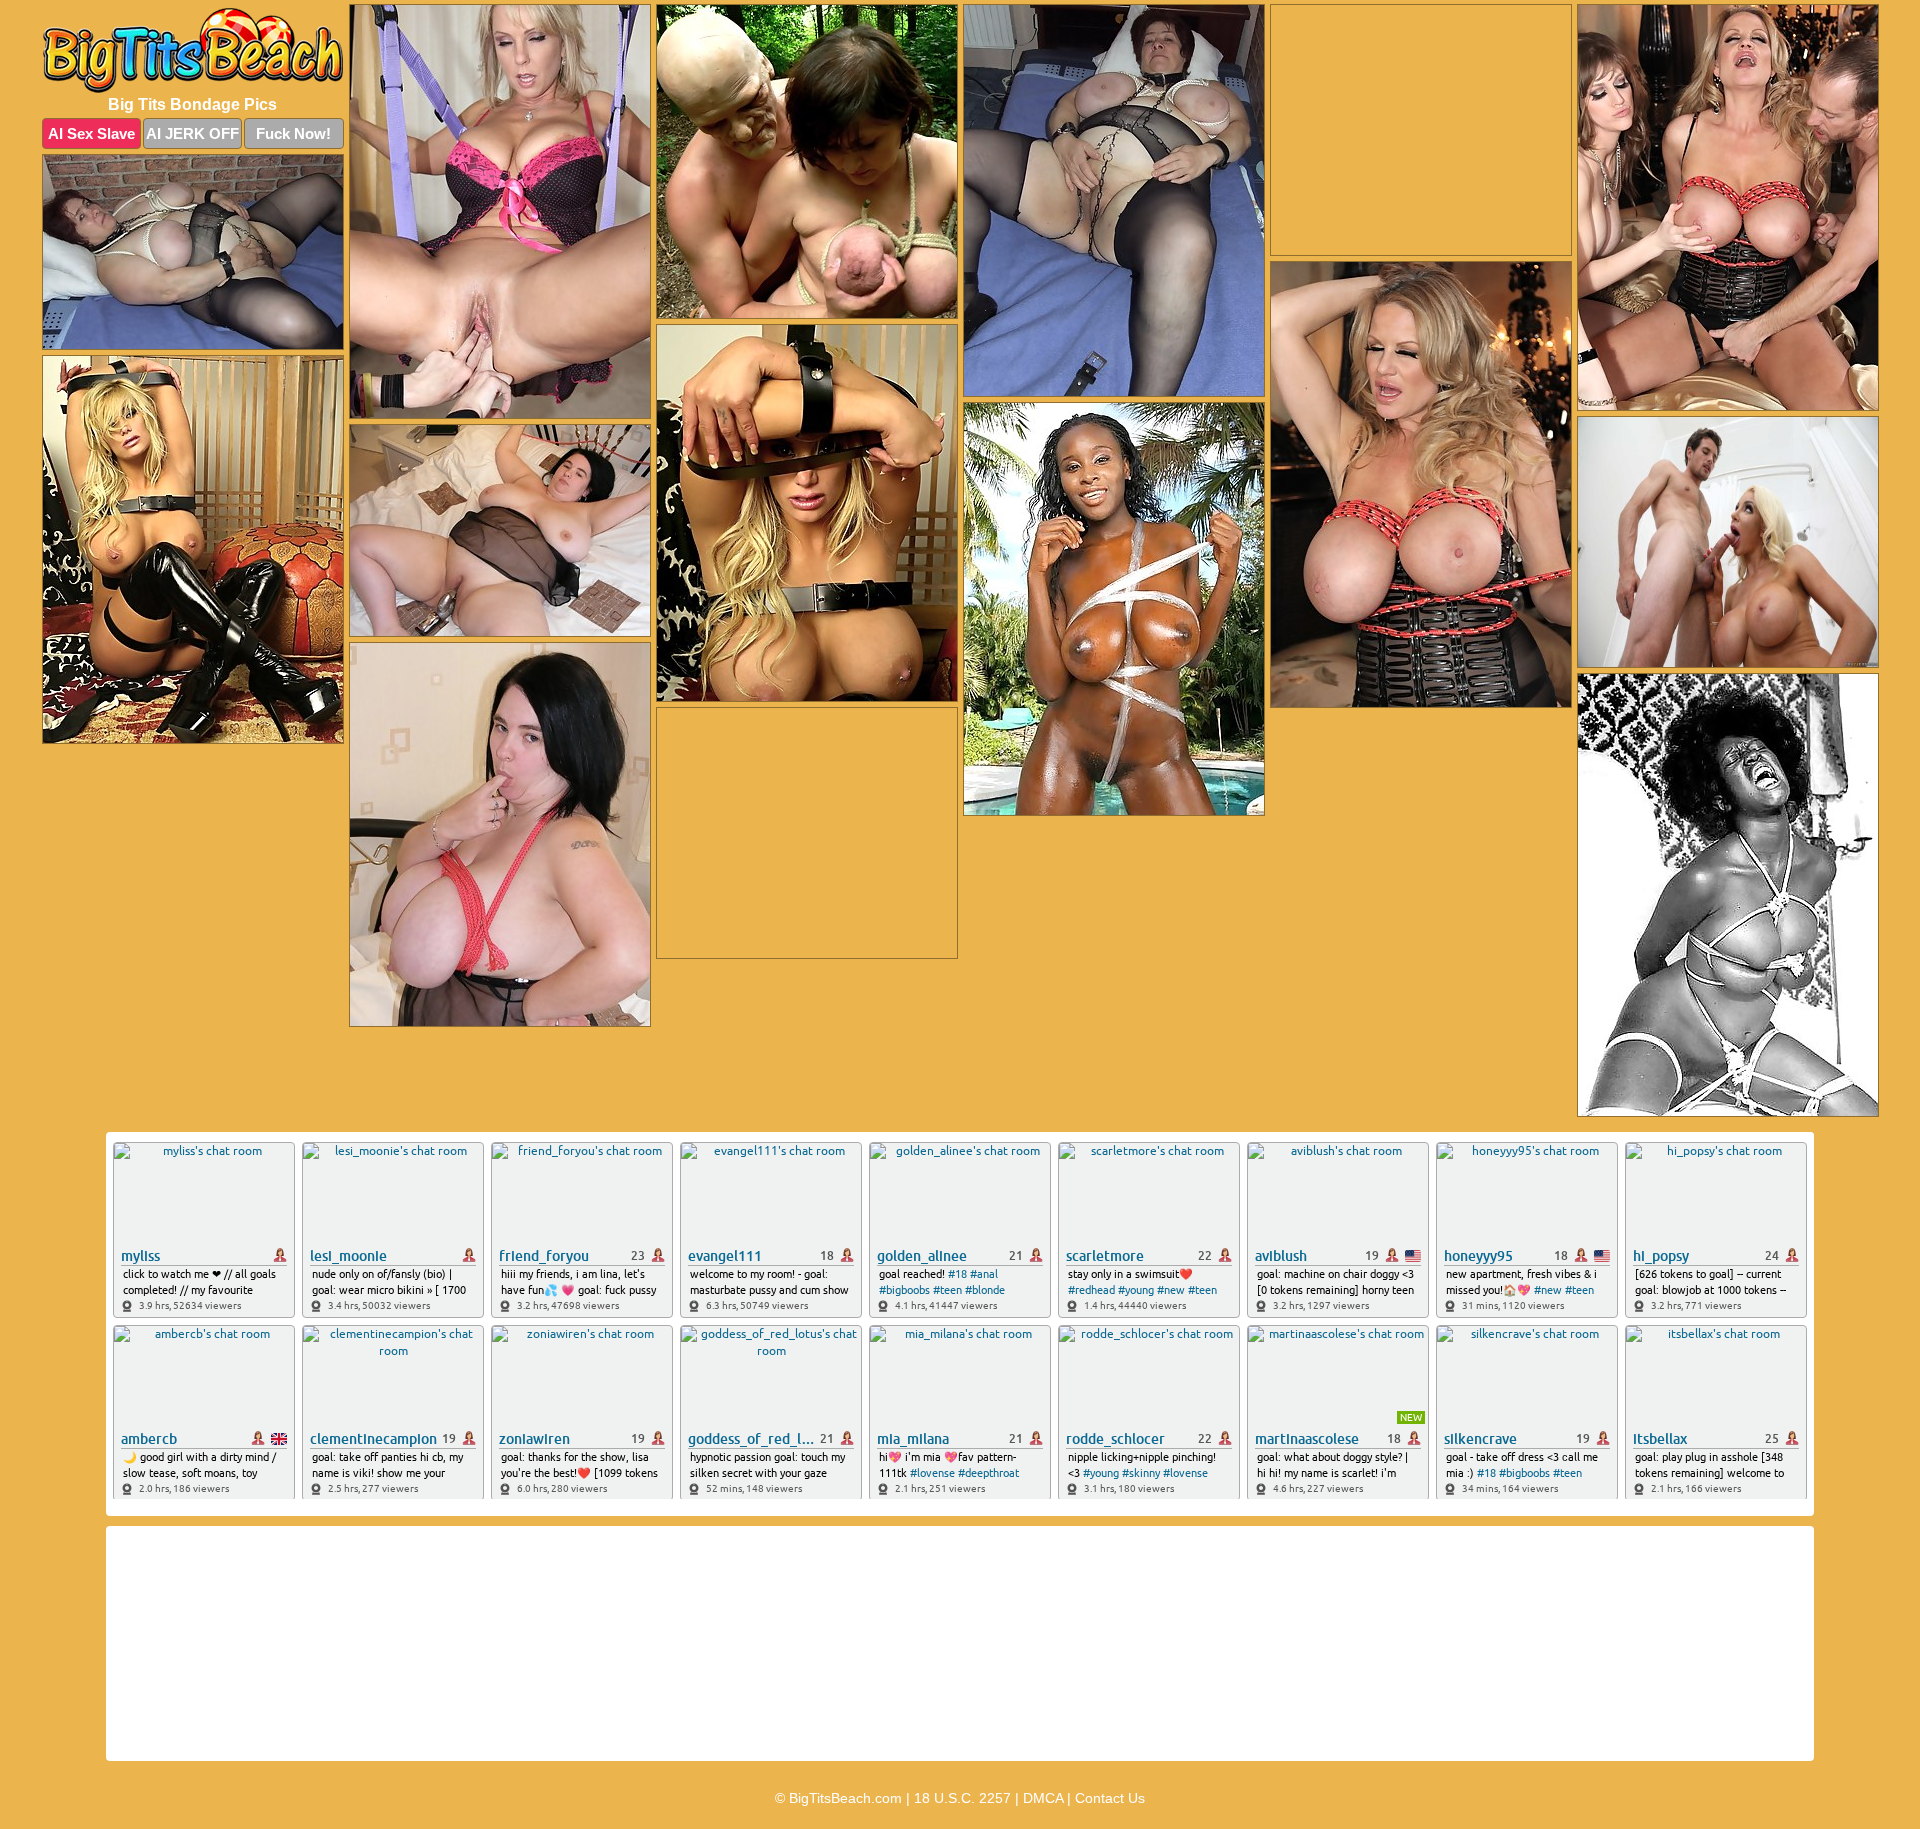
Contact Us (1110, 1798)
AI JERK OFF (192, 133)
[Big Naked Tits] (193, 50)
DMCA (1043, 1798)
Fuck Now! (293, 133)
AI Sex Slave (91, 133)
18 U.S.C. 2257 (962, 1798)
